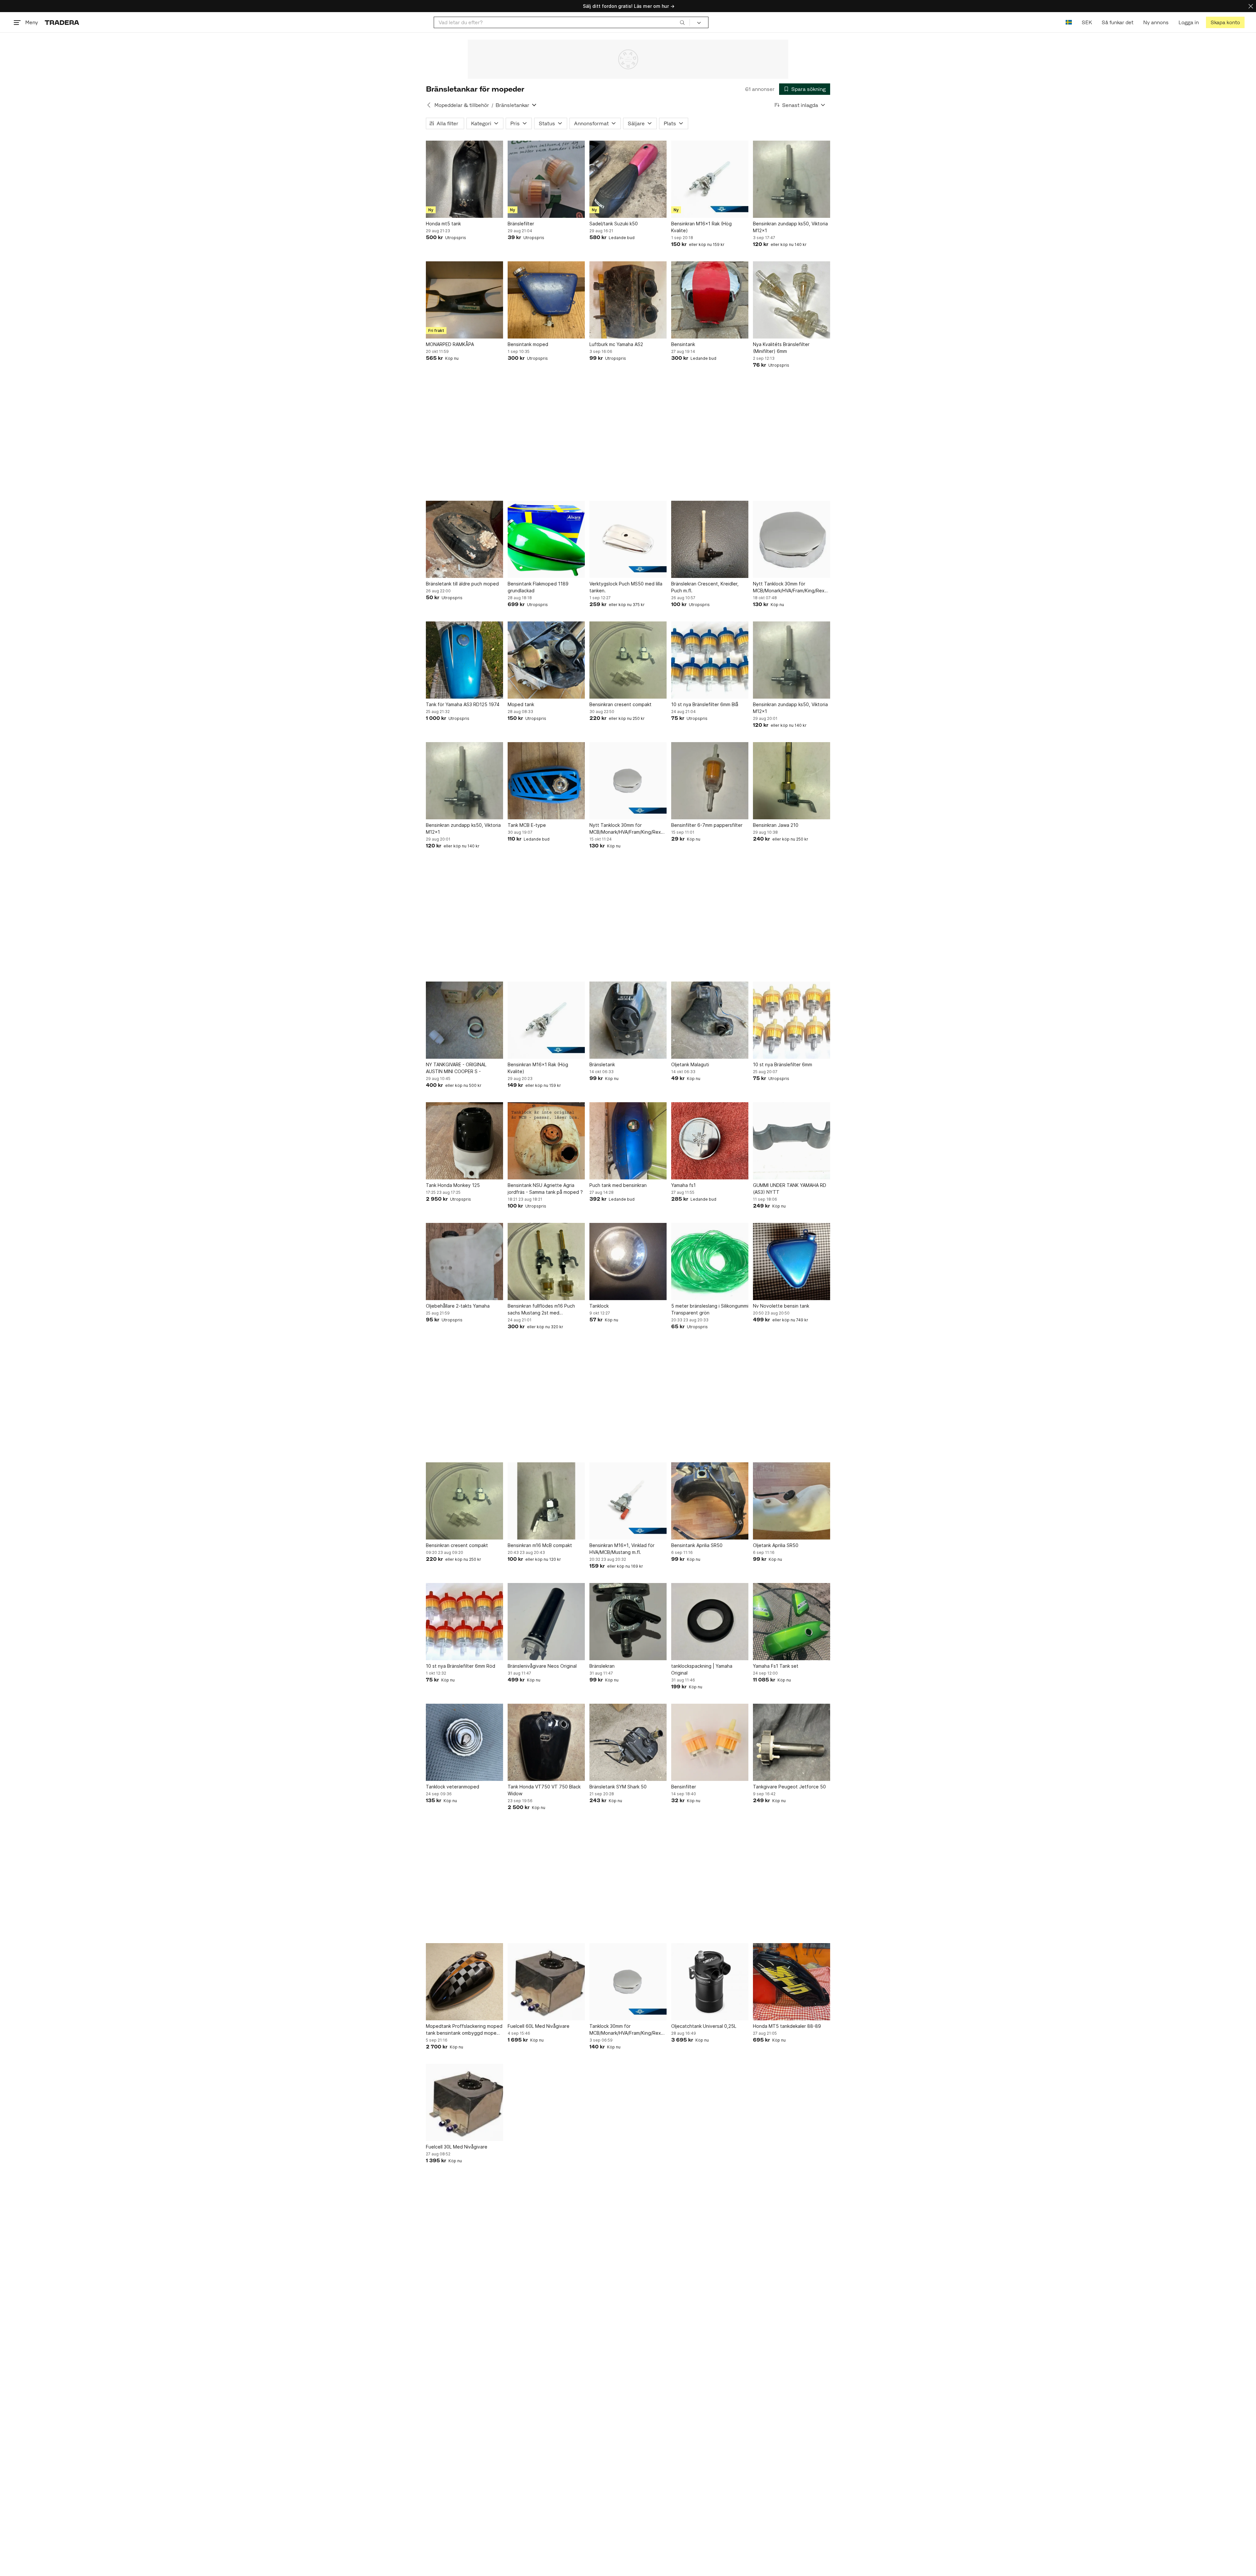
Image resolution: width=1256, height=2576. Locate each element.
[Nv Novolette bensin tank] (792, 1262)
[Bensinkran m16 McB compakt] (546, 1501)
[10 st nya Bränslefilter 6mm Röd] (464, 1622)
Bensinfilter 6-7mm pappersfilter (707, 825)
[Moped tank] (546, 660)
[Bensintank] (710, 300)
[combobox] (562, 22)
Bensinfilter (684, 1787)
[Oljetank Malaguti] (710, 1020)
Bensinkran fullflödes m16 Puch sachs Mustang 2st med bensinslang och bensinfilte (541, 1310)
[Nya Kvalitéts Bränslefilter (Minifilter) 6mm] (792, 300)
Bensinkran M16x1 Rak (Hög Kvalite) (701, 227)
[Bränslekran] (628, 1622)
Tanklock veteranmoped (453, 1787)
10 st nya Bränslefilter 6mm (783, 1064)
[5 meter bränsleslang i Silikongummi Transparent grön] (710, 1262)
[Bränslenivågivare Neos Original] (546, 1622)
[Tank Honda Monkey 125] (464, 1141)
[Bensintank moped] (546, 300)
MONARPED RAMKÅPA (450, 344)
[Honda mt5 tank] (464, 179)
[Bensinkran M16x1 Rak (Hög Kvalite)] (710, 179)
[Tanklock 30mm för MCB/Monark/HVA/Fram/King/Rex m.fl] (628, 1982)
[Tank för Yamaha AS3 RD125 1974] (464, 660)
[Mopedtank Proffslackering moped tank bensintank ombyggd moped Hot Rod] (464, 1982)
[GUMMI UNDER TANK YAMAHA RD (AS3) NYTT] (792, 1141)
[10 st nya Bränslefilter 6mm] (792, 1020)
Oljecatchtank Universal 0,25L (704, 2026)
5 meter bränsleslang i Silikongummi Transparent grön (710, 1309)
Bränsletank (602, 1064)
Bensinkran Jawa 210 (776, 825)
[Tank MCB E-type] (546, 781)
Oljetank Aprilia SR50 (776, 1545)
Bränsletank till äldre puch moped (462, 584)
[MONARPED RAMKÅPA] (464, 300)
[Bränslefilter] (546, 179)
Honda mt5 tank (443, 224)
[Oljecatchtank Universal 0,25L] (710, 1982)
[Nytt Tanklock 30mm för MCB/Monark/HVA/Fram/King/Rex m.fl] (792, 539)
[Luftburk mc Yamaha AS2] (628, 300)
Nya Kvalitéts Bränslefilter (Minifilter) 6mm (781, 348)
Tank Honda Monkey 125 (453, 1185)
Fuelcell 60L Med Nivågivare (539, 2026)
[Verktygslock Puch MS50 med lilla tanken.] (628, 539)
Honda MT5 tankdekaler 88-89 (787, 2026)
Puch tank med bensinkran (618, 1185)
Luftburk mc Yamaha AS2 (616, 344)
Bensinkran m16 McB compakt (540, 1545)
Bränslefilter (521, 224)
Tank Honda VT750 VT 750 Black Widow (544, 1790)
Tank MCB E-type (527, 825)
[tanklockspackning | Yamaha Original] (710, 1622)
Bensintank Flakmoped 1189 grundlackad (538, 587)
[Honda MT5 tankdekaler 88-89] (792, 1982)
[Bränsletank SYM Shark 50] (628, 1742)
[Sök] (682, 22)
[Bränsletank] (628, 1020)
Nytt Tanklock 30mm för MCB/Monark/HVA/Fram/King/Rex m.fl (789, 587)
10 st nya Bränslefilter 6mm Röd (461, 1666)
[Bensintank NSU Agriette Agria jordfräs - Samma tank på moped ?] (546, 1141)
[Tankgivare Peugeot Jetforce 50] (792, 1742)
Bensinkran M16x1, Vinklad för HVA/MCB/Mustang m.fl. (622, 1549)
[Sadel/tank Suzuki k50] (628, 179)
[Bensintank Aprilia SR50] (710, 1501)
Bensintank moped (528, 344)
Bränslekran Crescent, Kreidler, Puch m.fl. (705, 587)
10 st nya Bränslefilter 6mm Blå (705, 704)
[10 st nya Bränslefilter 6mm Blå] (710, 660)
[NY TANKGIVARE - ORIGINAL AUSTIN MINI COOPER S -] (464, 1020)
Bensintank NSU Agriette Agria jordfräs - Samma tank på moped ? (545, 1189)
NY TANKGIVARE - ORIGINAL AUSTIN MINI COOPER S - (456, 1068)
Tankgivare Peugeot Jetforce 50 (789, 1787)
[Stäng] (1251, 6)
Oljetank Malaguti (690, 1064)
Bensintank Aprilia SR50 (697, 1545)
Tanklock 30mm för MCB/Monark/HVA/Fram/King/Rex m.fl (625, 2030)
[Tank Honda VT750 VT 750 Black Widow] (546, 1742)
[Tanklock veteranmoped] (464, 1742)
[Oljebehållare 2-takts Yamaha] (464, 1262)
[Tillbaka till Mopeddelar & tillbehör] (429, 105)
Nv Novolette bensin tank (781, 1306)
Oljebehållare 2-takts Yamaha (458, 1306)
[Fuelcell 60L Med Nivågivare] (546, 1982)
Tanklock (599, 1306)
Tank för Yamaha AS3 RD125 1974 (463, 704)
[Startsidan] (62, 22)
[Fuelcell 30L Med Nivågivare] (464, 2102)
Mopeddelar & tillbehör (462, 105)
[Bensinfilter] (710, 1742)
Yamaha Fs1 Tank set (776, 1666)
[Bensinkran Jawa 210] (792, 781)
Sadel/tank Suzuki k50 (614, 224)
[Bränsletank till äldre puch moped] (464, 539)
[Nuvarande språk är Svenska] (1069, 22)
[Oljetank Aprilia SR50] (792, 1501)
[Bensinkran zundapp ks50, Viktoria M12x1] (792, 179)
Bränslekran (602, 1666)
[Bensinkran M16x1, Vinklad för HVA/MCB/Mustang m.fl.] (628, 1501)
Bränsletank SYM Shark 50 (618, 1787)
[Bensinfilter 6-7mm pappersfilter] (710, 781)
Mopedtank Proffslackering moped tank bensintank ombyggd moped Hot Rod (464, 2030)
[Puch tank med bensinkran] (628, 1141)
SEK (1087, 22)
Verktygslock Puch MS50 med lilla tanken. (626, 587)
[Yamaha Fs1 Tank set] (792, 1622)
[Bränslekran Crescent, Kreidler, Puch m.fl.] (710, 539)
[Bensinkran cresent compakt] (628, 660)
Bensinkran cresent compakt (620, 704)
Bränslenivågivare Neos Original (542, 1666)
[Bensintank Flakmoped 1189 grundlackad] (546, 539)
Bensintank (683, 344)
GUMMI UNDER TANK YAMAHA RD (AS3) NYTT (790, 1189)
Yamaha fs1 (683, 1185)
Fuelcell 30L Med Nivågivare (457, 2147)
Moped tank (521, 704)
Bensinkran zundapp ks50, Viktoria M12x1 (790, 227)
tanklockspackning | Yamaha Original (702, 1669)
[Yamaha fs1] (710, 1141)
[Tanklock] (628, 1262)
